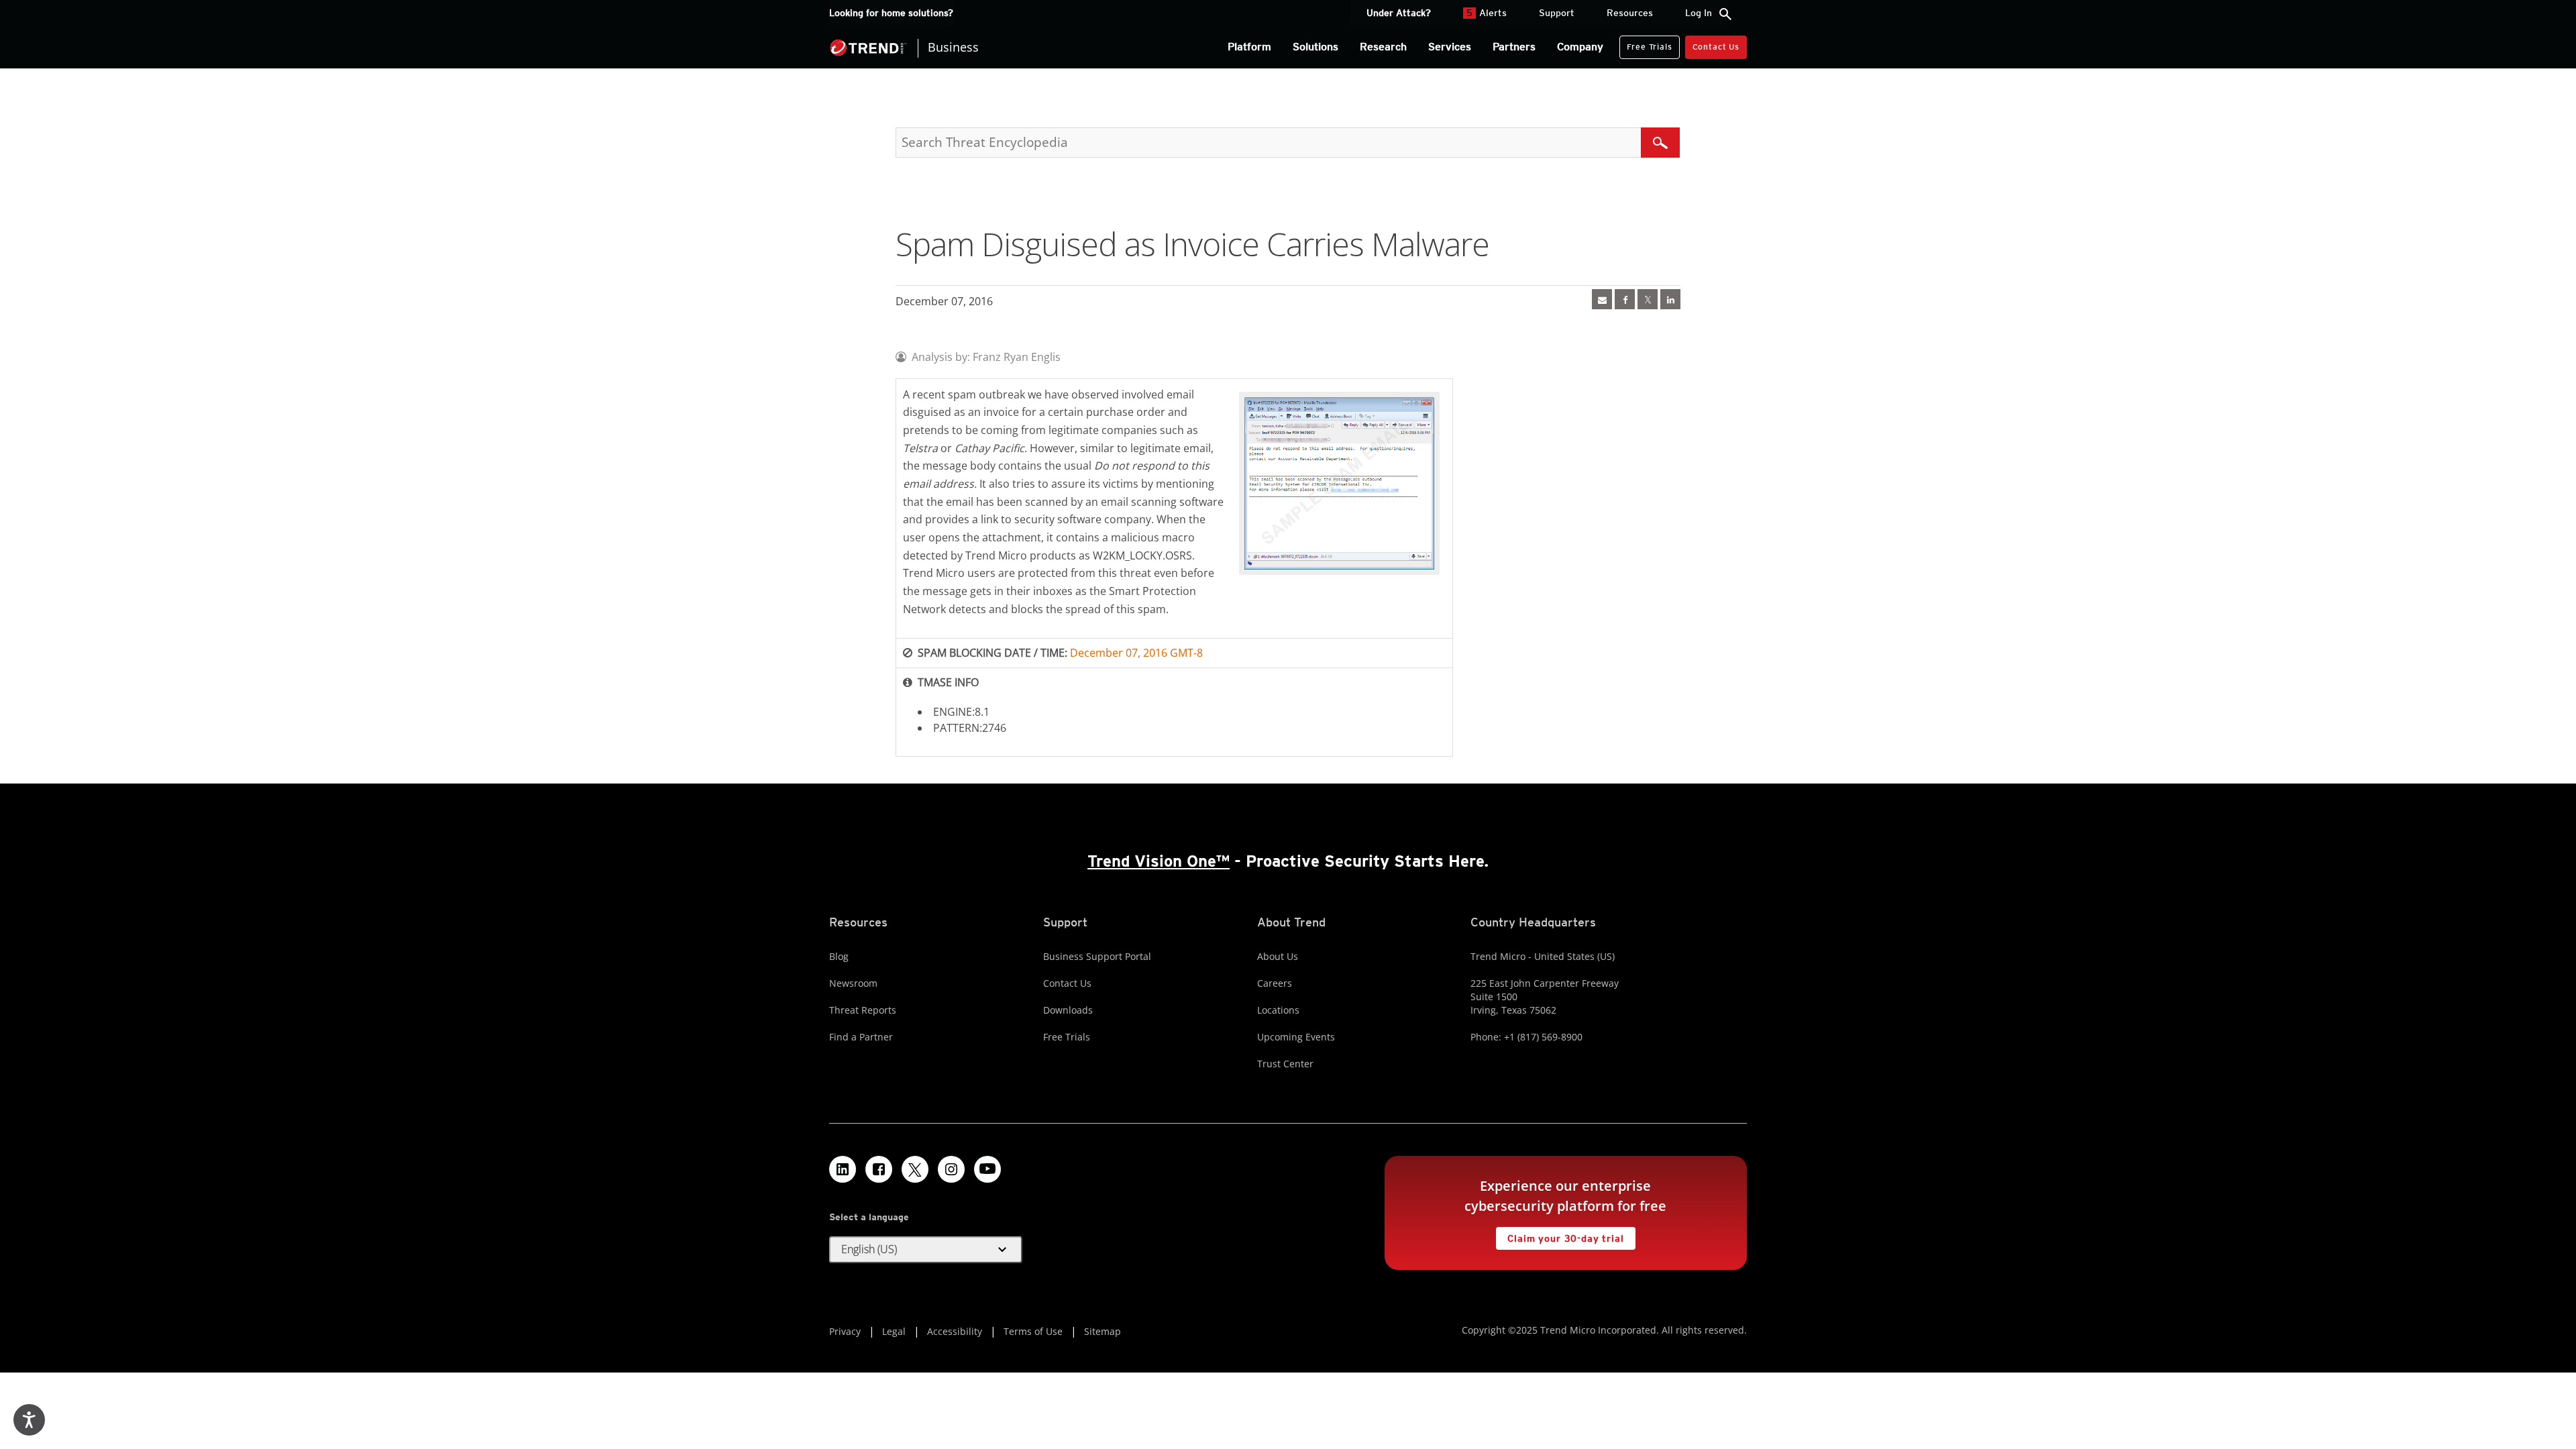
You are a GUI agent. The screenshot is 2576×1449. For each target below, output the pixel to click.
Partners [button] (1514, 47)
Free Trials (1646, 44)
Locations (1278, 1010)
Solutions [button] (1316, 47)
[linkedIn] (1670, 299)
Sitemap (1103, 1331)
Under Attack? (1399, 13)
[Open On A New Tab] (1648, 299)
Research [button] (1383, 47)
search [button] (1725, 14)
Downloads (1068, 1010)
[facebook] (1625, 299)
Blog (839, 956)
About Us (1278, 956)
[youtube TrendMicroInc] (987, 1169)
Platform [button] (1249, 47)
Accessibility (955, 1331)
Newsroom (853, 983)
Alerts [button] (1487, 13)
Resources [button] (1630, 13)
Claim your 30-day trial (1560, 1235)
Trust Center (1285, 1064)
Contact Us (1716, 47)
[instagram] (951, 1169)
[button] (926, 1250)
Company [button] (1580, 47)
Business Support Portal (1097, 956)
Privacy (845, 1331)
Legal (894, 1331)
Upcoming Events (1296, 1037)
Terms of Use (1033, 1331)
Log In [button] (1699, 13)
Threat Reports (863, 1010)
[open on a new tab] (915, 1169)
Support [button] (1557, 13)
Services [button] (1450, 47)
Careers (1275, 983)
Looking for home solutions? (891, 13)
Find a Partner (861, 1037)
